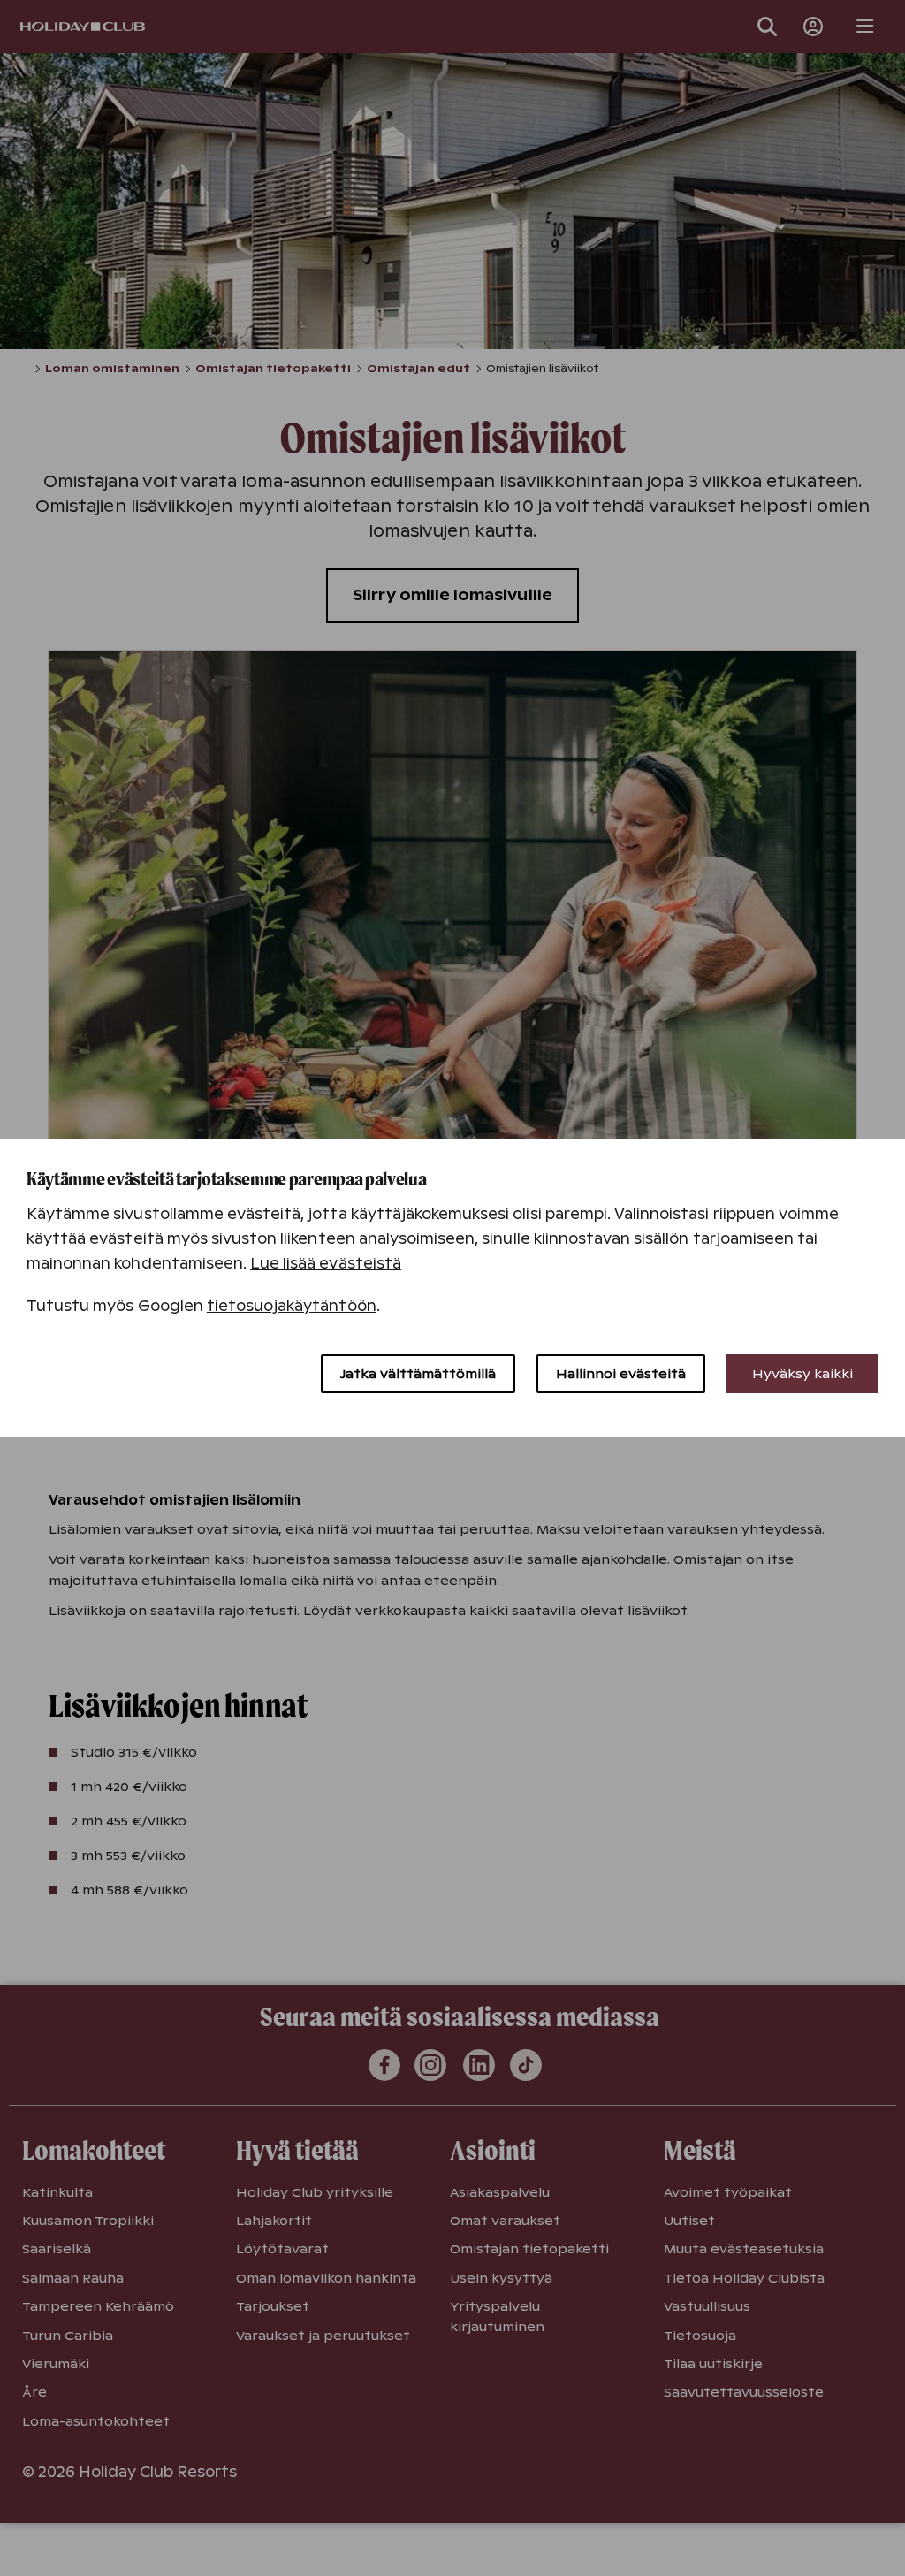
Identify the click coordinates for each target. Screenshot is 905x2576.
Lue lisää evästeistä (326, 1264)
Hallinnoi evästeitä (621, 1374)
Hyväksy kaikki (802, 1374)
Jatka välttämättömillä (418, 1374)
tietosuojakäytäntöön (292, 1306)
